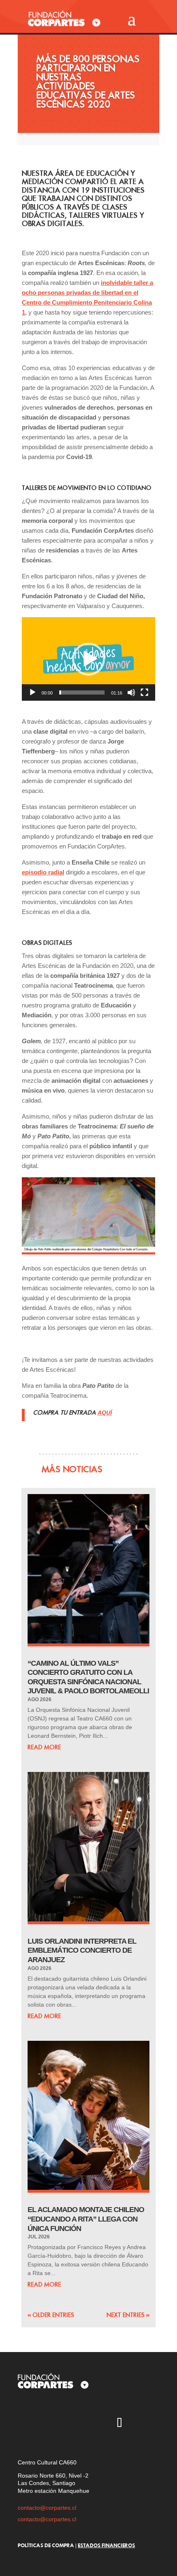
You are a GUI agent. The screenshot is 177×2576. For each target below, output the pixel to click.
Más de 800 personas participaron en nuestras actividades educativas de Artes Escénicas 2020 (88, 82)
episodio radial (43, 872)
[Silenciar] (131, 692)
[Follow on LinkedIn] (143, 2424)
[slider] (82, 692)
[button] (88, 659)
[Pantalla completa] (144, 692)
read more (44, 1747)
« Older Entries (51, 2315)
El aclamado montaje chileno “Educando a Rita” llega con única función (86, 2219)
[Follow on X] (48, 2424)
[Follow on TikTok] (119, 2424)
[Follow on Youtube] (72, 2424)
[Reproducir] (33, 692)
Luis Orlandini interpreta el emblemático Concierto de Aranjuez (82, 1950)
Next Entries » (128, 2315)
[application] (88, 659)
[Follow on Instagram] (24, 2424)
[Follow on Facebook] (95, 2424)
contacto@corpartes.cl (47, 2508)
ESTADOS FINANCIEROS (106, 2545)
